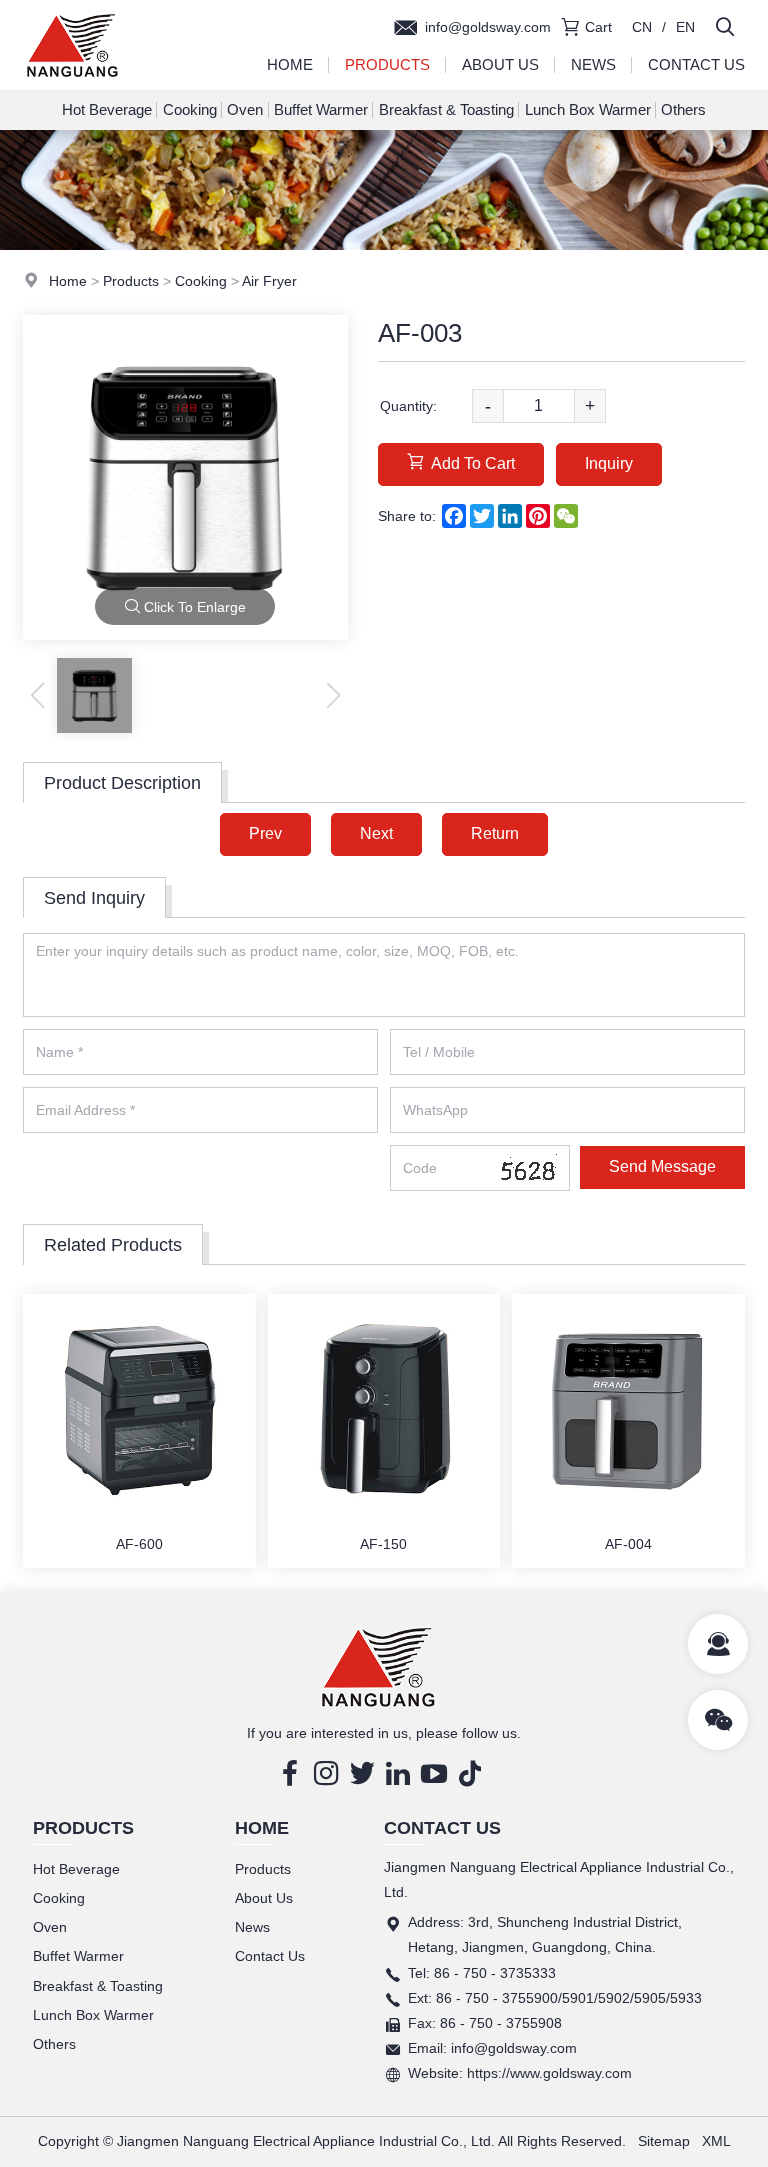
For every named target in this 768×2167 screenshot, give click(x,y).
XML (716, 2141)
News (593, 64)
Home (290, 64)
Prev (265, 833)
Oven (245, 109)
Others (683, 109)
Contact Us (696, 64)
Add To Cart (473, 463)
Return (495, 833)
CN (642, 27)
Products (387, 64)
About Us (500, 64)
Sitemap (664, 2141)
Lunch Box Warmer (588, 109)
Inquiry (609, 463)
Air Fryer (269, 281)
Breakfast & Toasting (446, 109)
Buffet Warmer (321, 109)
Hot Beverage (107, 109)
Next (376, 833)
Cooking (190, 109)
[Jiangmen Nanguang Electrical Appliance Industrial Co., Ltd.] (72, 85)
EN (685, 27)
